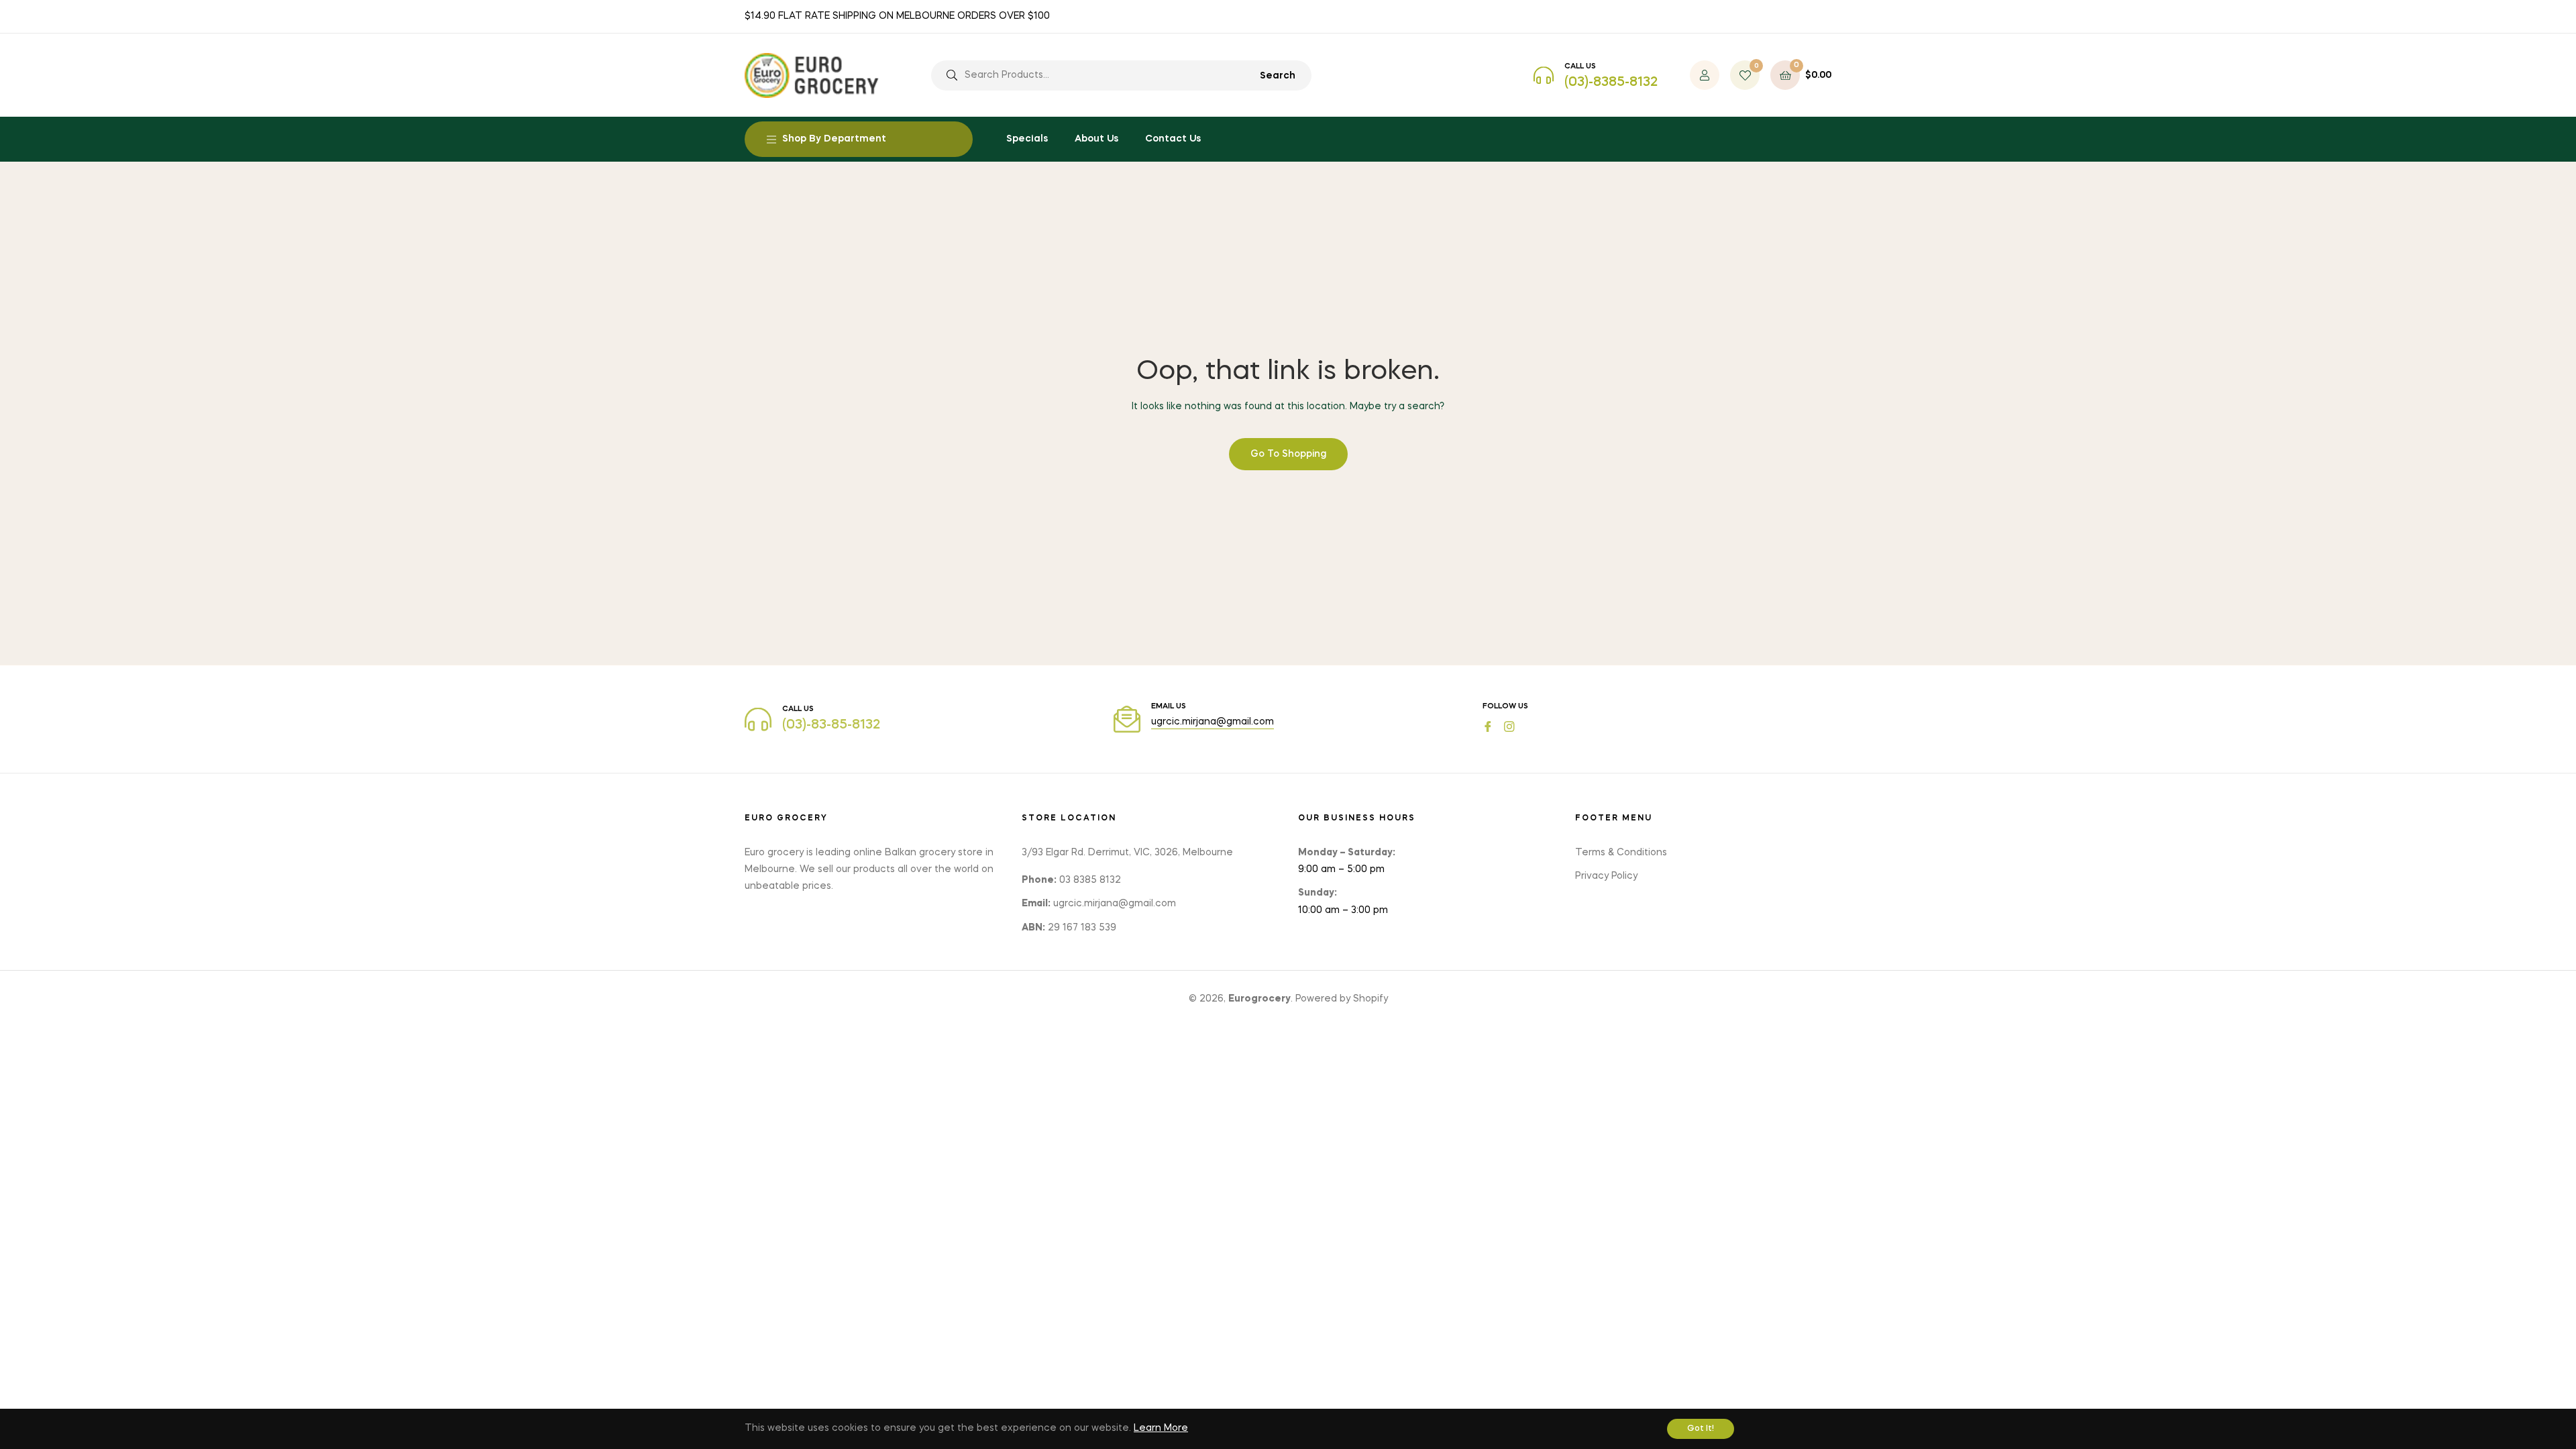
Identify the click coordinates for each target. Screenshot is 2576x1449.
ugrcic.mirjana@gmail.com (1213, 722)
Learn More (1161, 1428)
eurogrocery (1259, 999)
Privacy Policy (1606, 876)
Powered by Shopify (1342, 999)
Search (1278, 76)
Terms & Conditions (1621, 853)
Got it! (1701, 1429)
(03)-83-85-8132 (831, 725)
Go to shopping (1288, 454)
